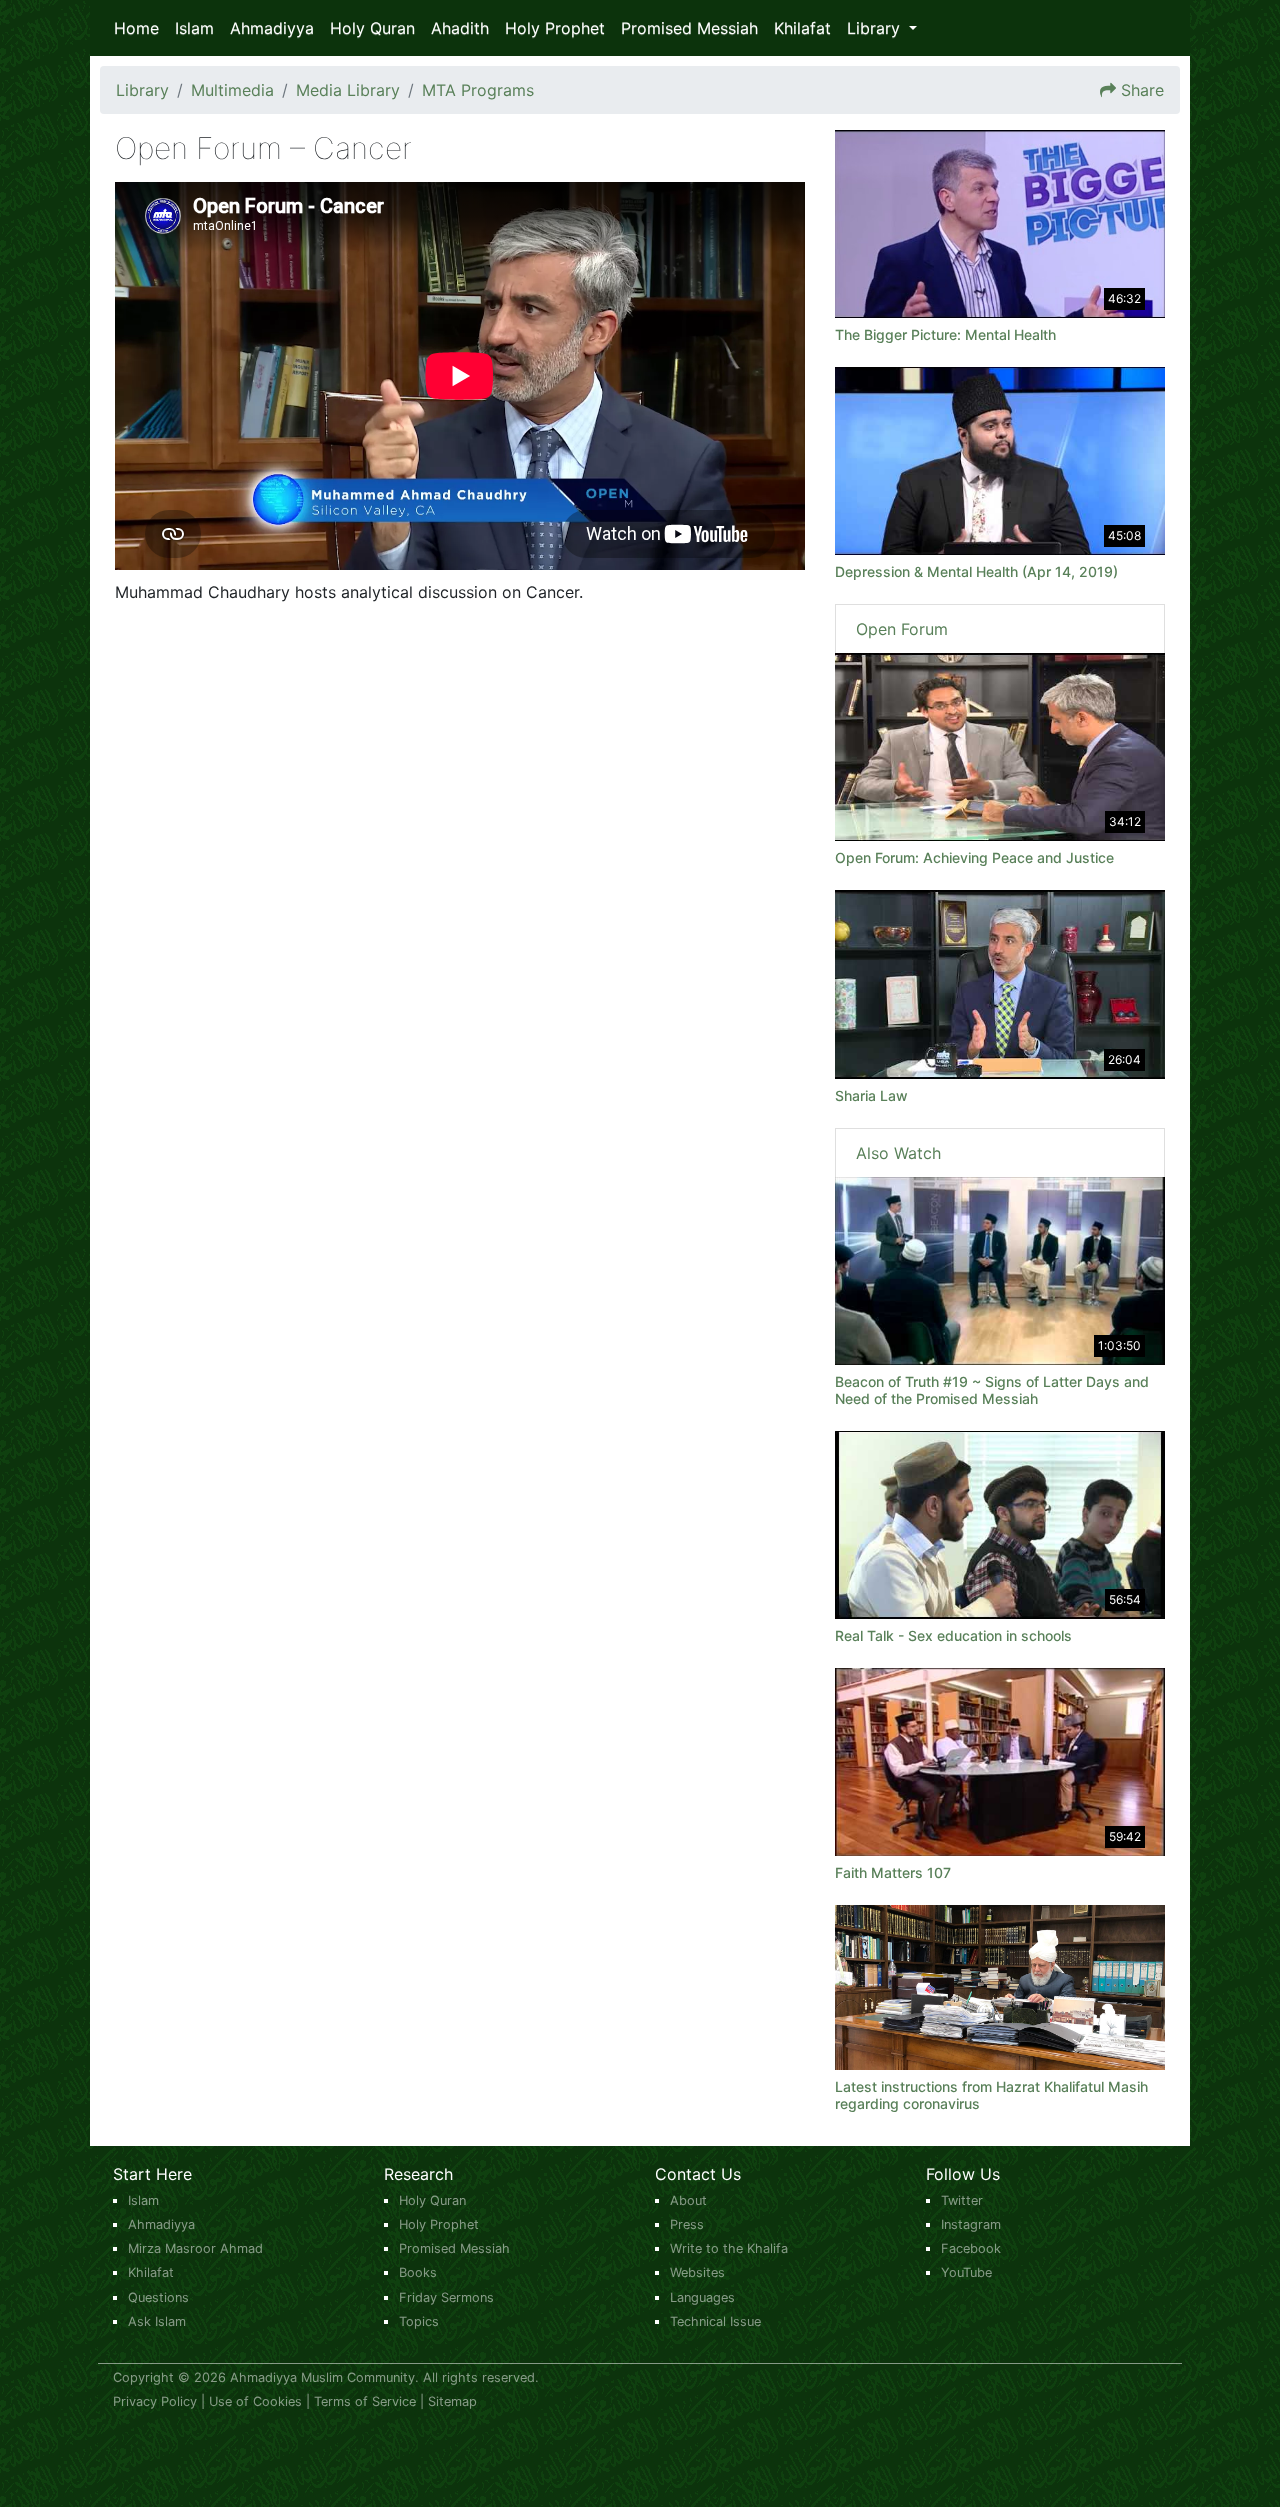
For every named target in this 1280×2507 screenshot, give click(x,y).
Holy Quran (372, 28)
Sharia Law (871, 1095)
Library (142, 90)
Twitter (962, 2200)
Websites (697, 2272)
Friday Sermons (446, 2297)
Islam (194, 28)
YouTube (966, 2272)
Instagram (971, 2224)
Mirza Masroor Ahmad (195, 2248)
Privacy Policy (155, 2401)
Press (687, 2224)
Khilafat (802, 28)
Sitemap (452, 2401)
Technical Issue (715, 2321)
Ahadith (460, 28)
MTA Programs (478, 90)
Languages (702, 2297)
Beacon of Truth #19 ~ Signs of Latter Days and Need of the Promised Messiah (992, 1390)
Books (418, 2272)
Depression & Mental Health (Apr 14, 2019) (976, 571)
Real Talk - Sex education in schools (953, 1635)
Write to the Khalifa (729, 2248)
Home (136, 28)
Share (1142, 90)
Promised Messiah (689, 28)
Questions (158, 2297)
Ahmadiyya (272, 28)
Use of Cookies (255, 2401)
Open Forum (902, 629)
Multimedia (232, 90)
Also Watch (898, 1153)
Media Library (348, 90)
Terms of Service (365, 2401)
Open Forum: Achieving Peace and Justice (974, 857)
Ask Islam (157, 2321)
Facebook (971, 2248)
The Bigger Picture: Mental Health (945, 334)
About (688, 2200)
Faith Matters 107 (893, 1872)
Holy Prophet (555, 28)
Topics (419, 2321)
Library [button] (876, 28)
